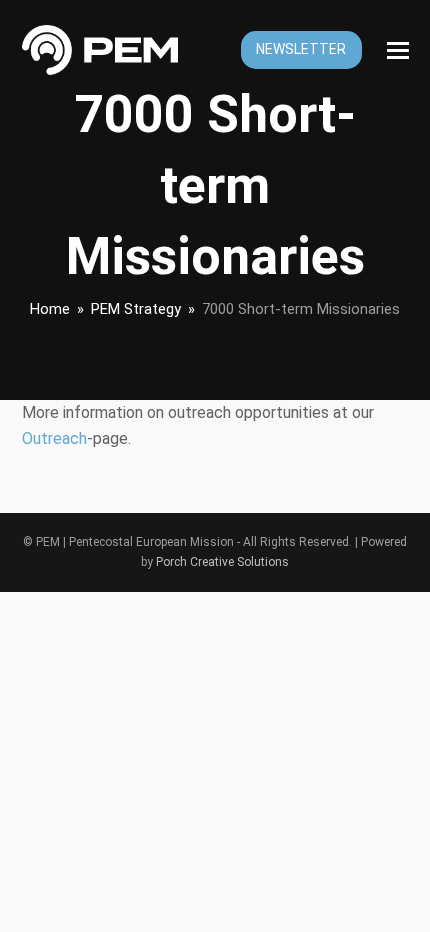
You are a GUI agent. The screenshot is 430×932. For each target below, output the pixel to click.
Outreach (54, 438)
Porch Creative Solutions (222, 562)
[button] (398, 50)
